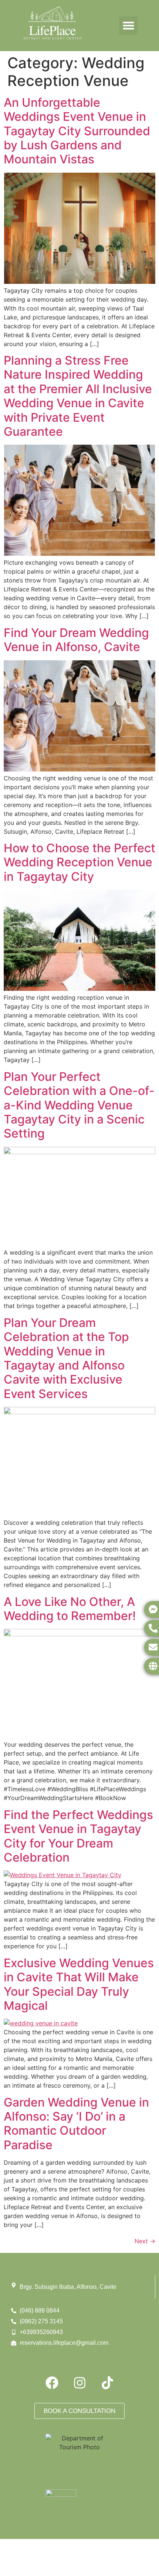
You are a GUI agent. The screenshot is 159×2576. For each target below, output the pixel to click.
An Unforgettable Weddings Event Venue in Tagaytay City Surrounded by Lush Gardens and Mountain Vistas (77, 131)
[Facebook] (52, 2383)
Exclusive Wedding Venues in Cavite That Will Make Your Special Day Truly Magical (79, 1984)
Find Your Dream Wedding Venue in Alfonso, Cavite (76, 640)
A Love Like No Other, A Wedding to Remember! (70, 1609)
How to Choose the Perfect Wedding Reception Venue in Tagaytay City (79, 862)
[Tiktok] (107, 2383)
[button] (128, 26)
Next (145, 2241)
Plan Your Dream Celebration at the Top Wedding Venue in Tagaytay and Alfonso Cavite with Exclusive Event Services (66, 1358)
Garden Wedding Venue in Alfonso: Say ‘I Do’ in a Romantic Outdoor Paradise (76, 2124)
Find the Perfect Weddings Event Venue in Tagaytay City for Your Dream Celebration (78, 1836)
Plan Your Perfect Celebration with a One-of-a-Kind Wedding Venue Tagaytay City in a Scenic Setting (79, 1105)
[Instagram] (79, 2383)
